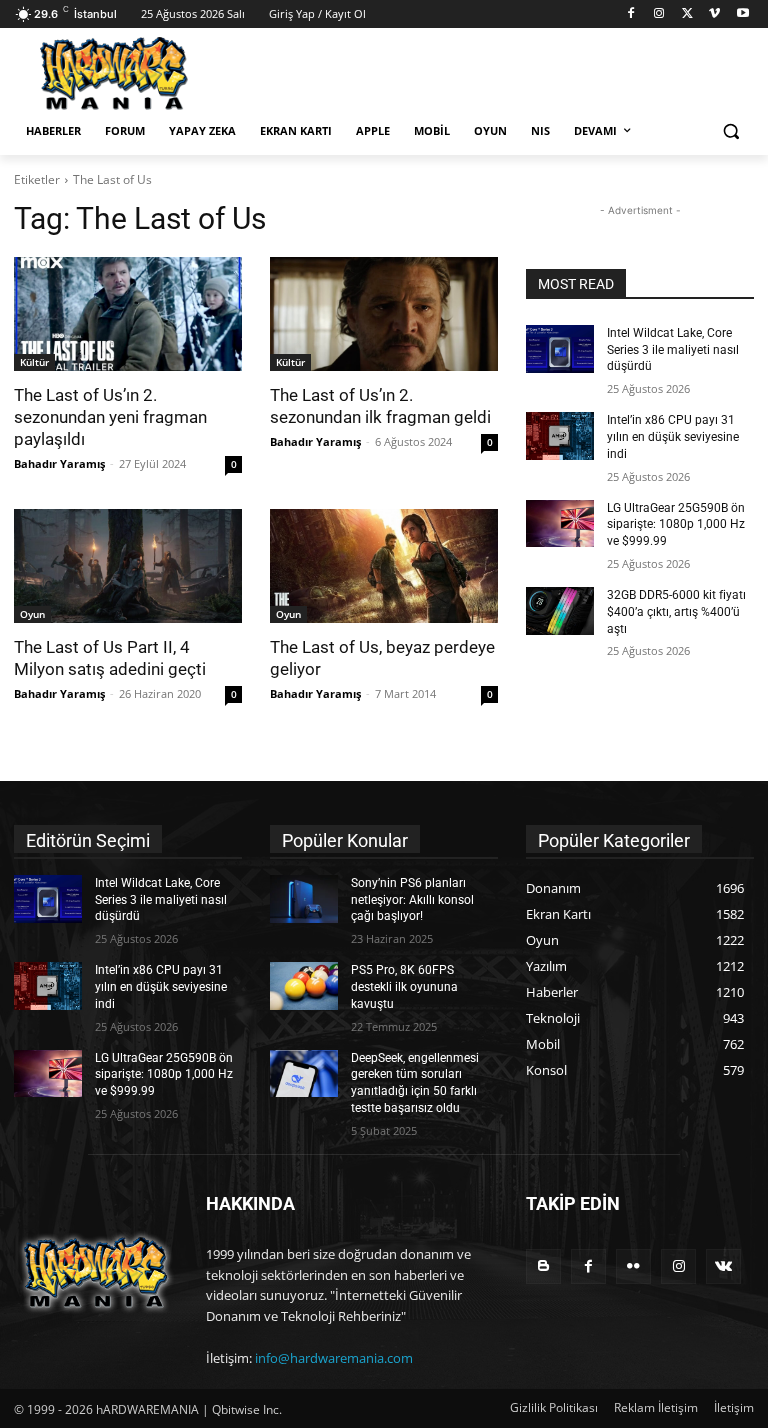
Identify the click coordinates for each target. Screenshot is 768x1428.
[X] (687, 14)
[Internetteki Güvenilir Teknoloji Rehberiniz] (150, 73)
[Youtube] (742, 14)
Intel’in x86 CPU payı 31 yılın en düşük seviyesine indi (673, 437)
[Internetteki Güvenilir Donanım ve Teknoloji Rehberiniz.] (96, 1273)
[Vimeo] (714, 14)
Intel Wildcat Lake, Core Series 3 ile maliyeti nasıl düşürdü (673, 350)
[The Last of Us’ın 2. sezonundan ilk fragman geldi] (384, 314)
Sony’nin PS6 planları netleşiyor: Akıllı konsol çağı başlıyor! (412, 900)
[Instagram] (659, 14)
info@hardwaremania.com (334, 1358)
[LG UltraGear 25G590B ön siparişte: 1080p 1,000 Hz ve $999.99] (560, 524)
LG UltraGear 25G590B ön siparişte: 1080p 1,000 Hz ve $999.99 (676, 525)
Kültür (34, 362)
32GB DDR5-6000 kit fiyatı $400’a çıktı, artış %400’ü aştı (676, 612)
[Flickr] (633, 1266)
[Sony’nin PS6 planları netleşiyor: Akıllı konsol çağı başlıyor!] (304, 899)
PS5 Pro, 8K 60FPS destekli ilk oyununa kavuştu (404, 987)
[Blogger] (543, 1266)
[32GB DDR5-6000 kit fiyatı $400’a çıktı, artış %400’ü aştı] (560, 611)
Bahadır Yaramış (59, 463)
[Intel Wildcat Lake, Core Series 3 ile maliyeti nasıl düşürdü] (560, 349)
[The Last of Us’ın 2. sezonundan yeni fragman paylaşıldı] (128, 314)
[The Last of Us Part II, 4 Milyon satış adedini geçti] (128, 566)
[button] (730, 131)
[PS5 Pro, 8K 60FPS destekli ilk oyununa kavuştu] (304, 986)
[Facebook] (631, 14)
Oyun (32, 614)
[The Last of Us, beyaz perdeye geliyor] (384, 566)
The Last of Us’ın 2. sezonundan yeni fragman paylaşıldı (110, 417)
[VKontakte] (723, 1266)
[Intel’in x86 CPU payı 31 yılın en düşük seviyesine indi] (560, 436)
